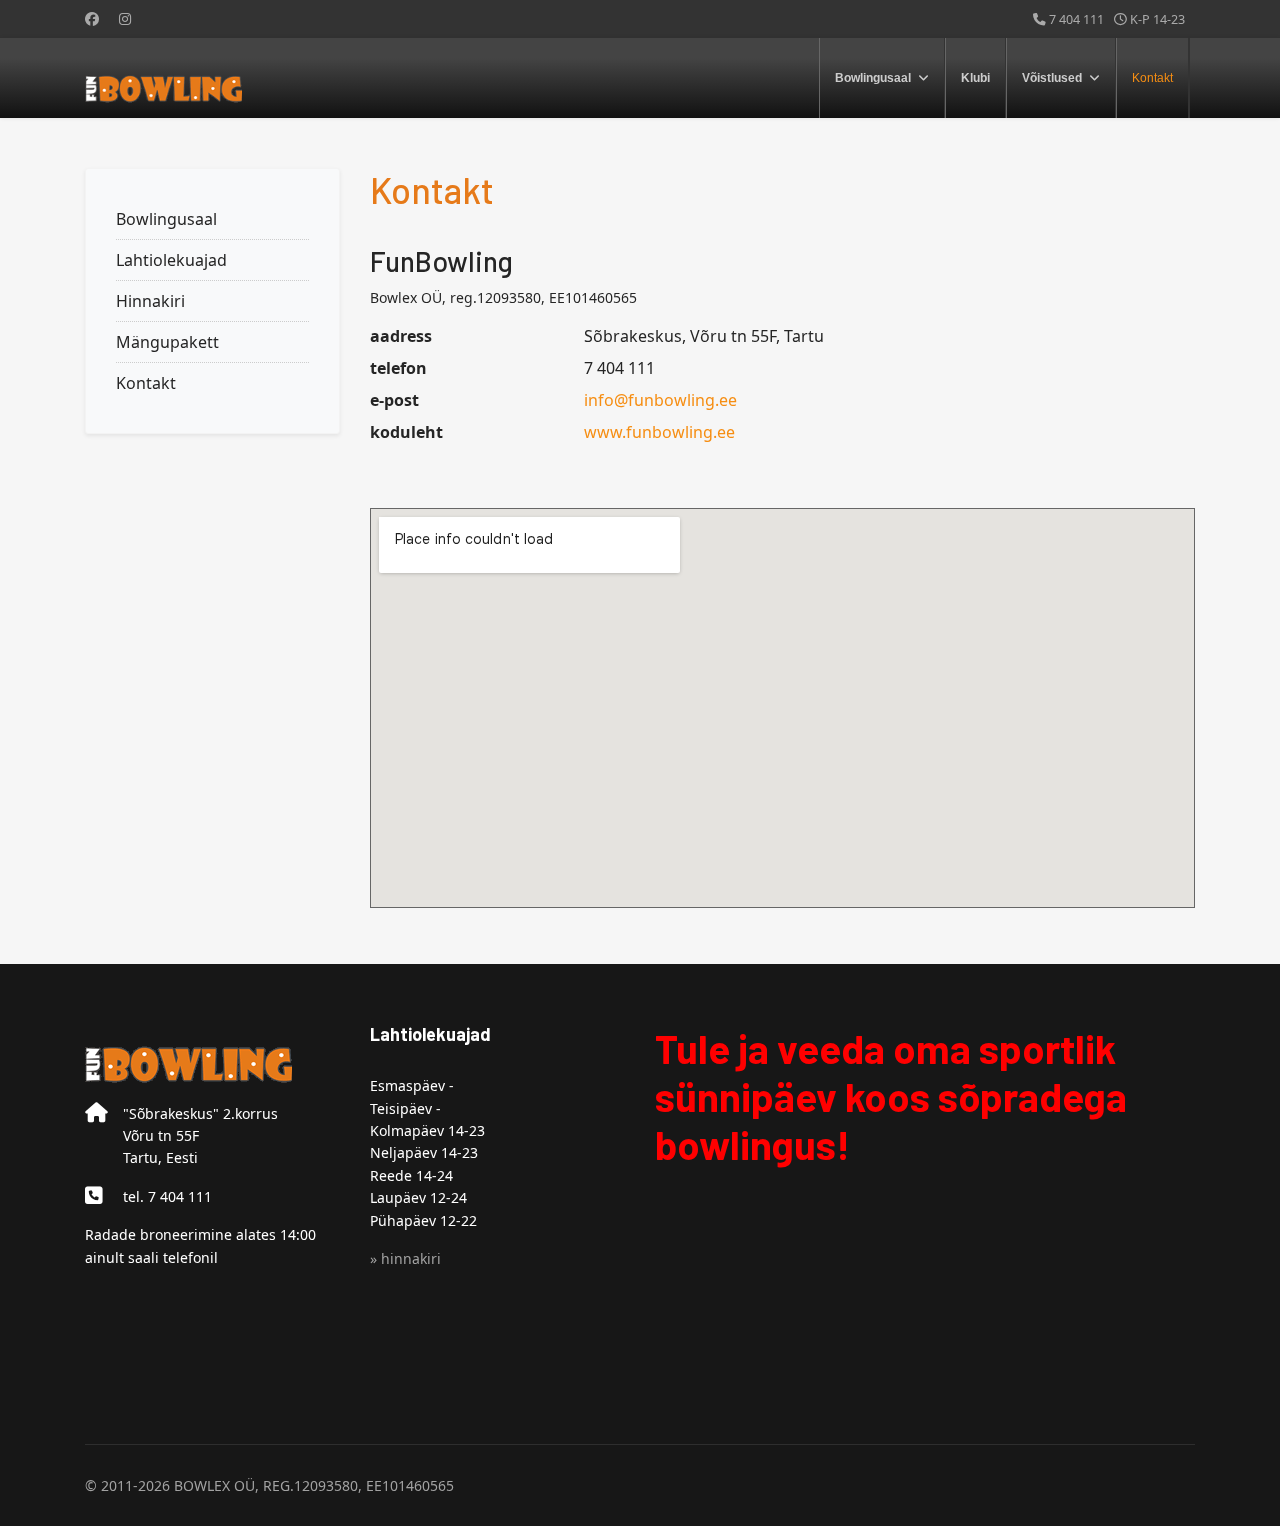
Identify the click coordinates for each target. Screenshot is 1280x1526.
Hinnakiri (150, 301)
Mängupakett (167, 342)
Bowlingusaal (873, 78)
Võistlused (1052, 78)
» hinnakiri (405, 1258)
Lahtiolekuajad (171, 260)
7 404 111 (1076, 19)
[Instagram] (125, 18)
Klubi (975, 78)
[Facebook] (92, 18)
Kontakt (1152, 78)
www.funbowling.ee (659, 432)
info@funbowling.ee (660, 400)
